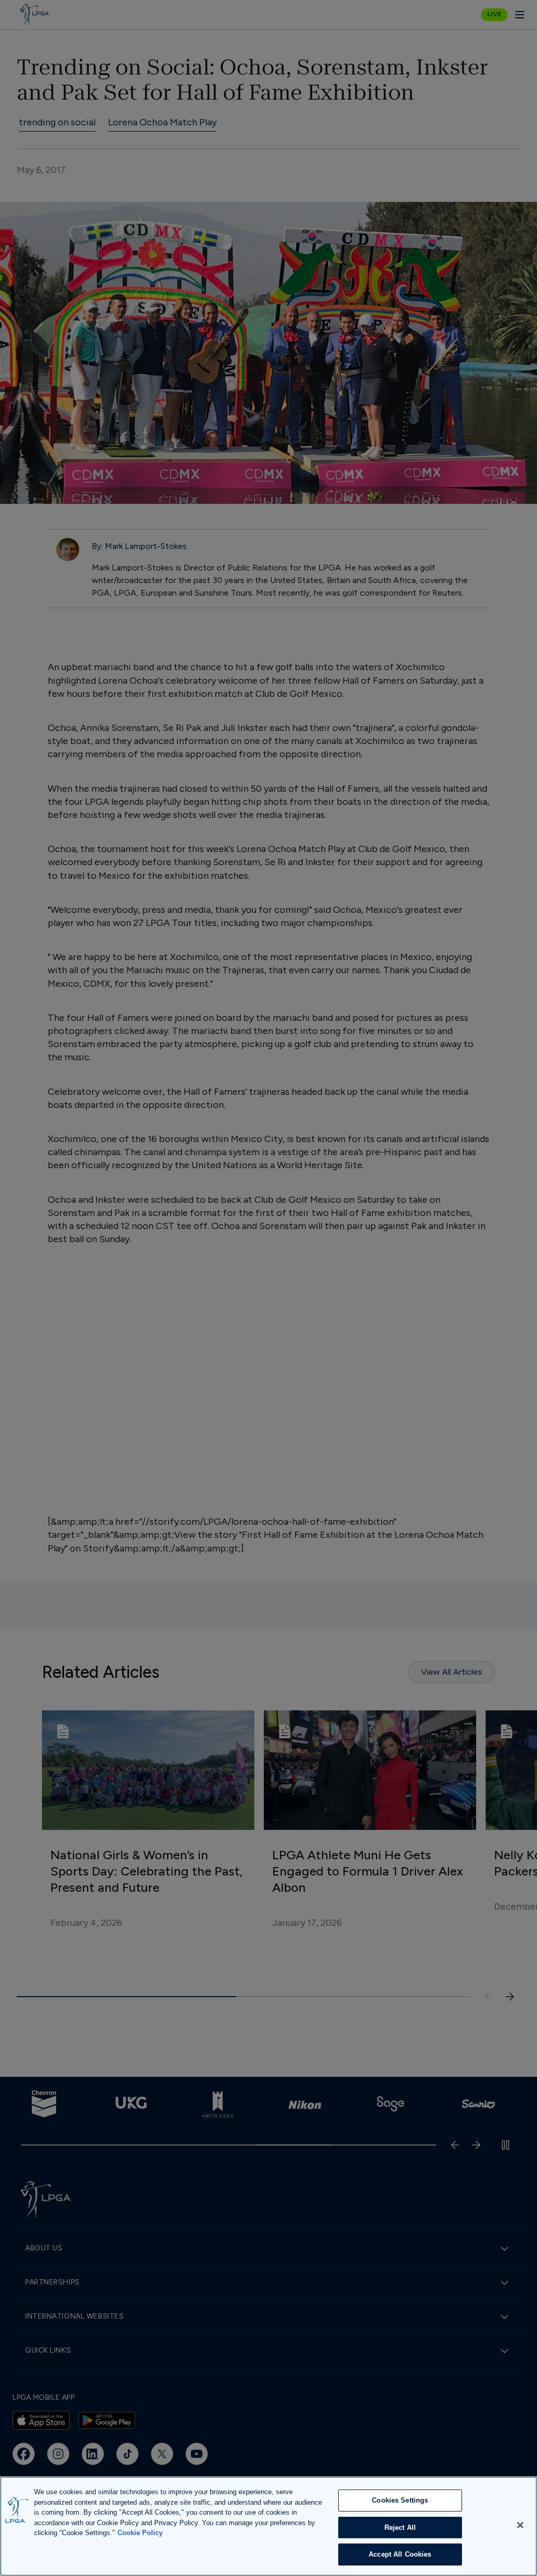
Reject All (400, 2528)
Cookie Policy (140, 2533)
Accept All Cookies (400, 2554)
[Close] (520, 2525)
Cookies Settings (400, 2500)
